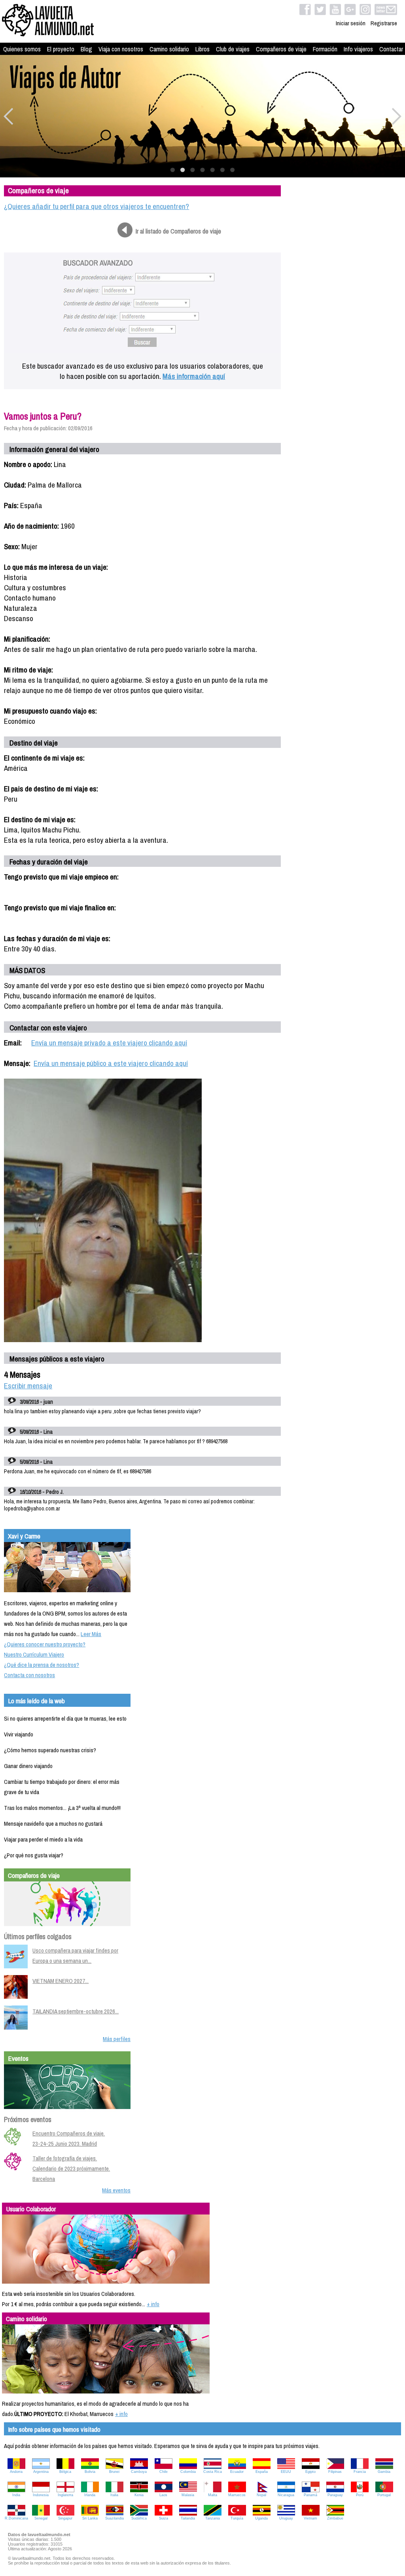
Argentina (41, 2472)
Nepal (261, 2495)
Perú (360, 2495)
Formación (325, 49)
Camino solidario (169, 49)
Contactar (391, 49)
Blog (86, 49)
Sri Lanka (90, 2518)
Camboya (139, 2472)
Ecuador (237, 2472)
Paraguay (335, 2495)
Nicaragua (286, 2495)
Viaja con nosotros (121, 49)
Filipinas (335, 2472)
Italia (114, 2495)
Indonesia (41, 2495)
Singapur (65, 2518)
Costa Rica (213, 2472)
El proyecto (61, 49)
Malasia (188, 2495)
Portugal (384, 2495)
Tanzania (213, 2518)
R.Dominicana (16, 2518)
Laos (163, 2495)
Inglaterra (65, 2495)
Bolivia (90, 2472)
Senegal (41, 2518)
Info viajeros (358, 49)
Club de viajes (233, 49)
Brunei (114, 2472)
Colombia (188, 2472)
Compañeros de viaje (281, 49)
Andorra (16, 2472)
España (262, 2472)
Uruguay (286, 2518)
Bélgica (65, 2472)
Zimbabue (335, 2518)
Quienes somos (22, 49)
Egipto (310, 2472)
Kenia (139, 2495)
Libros (202, 49)
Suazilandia (114, 2518)
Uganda (261, 2518)
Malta (213, 2495)
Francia (360, 2472)
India (16, 2495)
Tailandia (188, 2518)
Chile (164, 2472)
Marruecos (237, 2495)
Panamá (310, 2495)
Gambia (384, 2472)
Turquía (237, 2518)
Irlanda (90, 2495)
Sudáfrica (139, 2518)
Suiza (164, 2518)
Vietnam (310, 2518)
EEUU (286, 2472)
